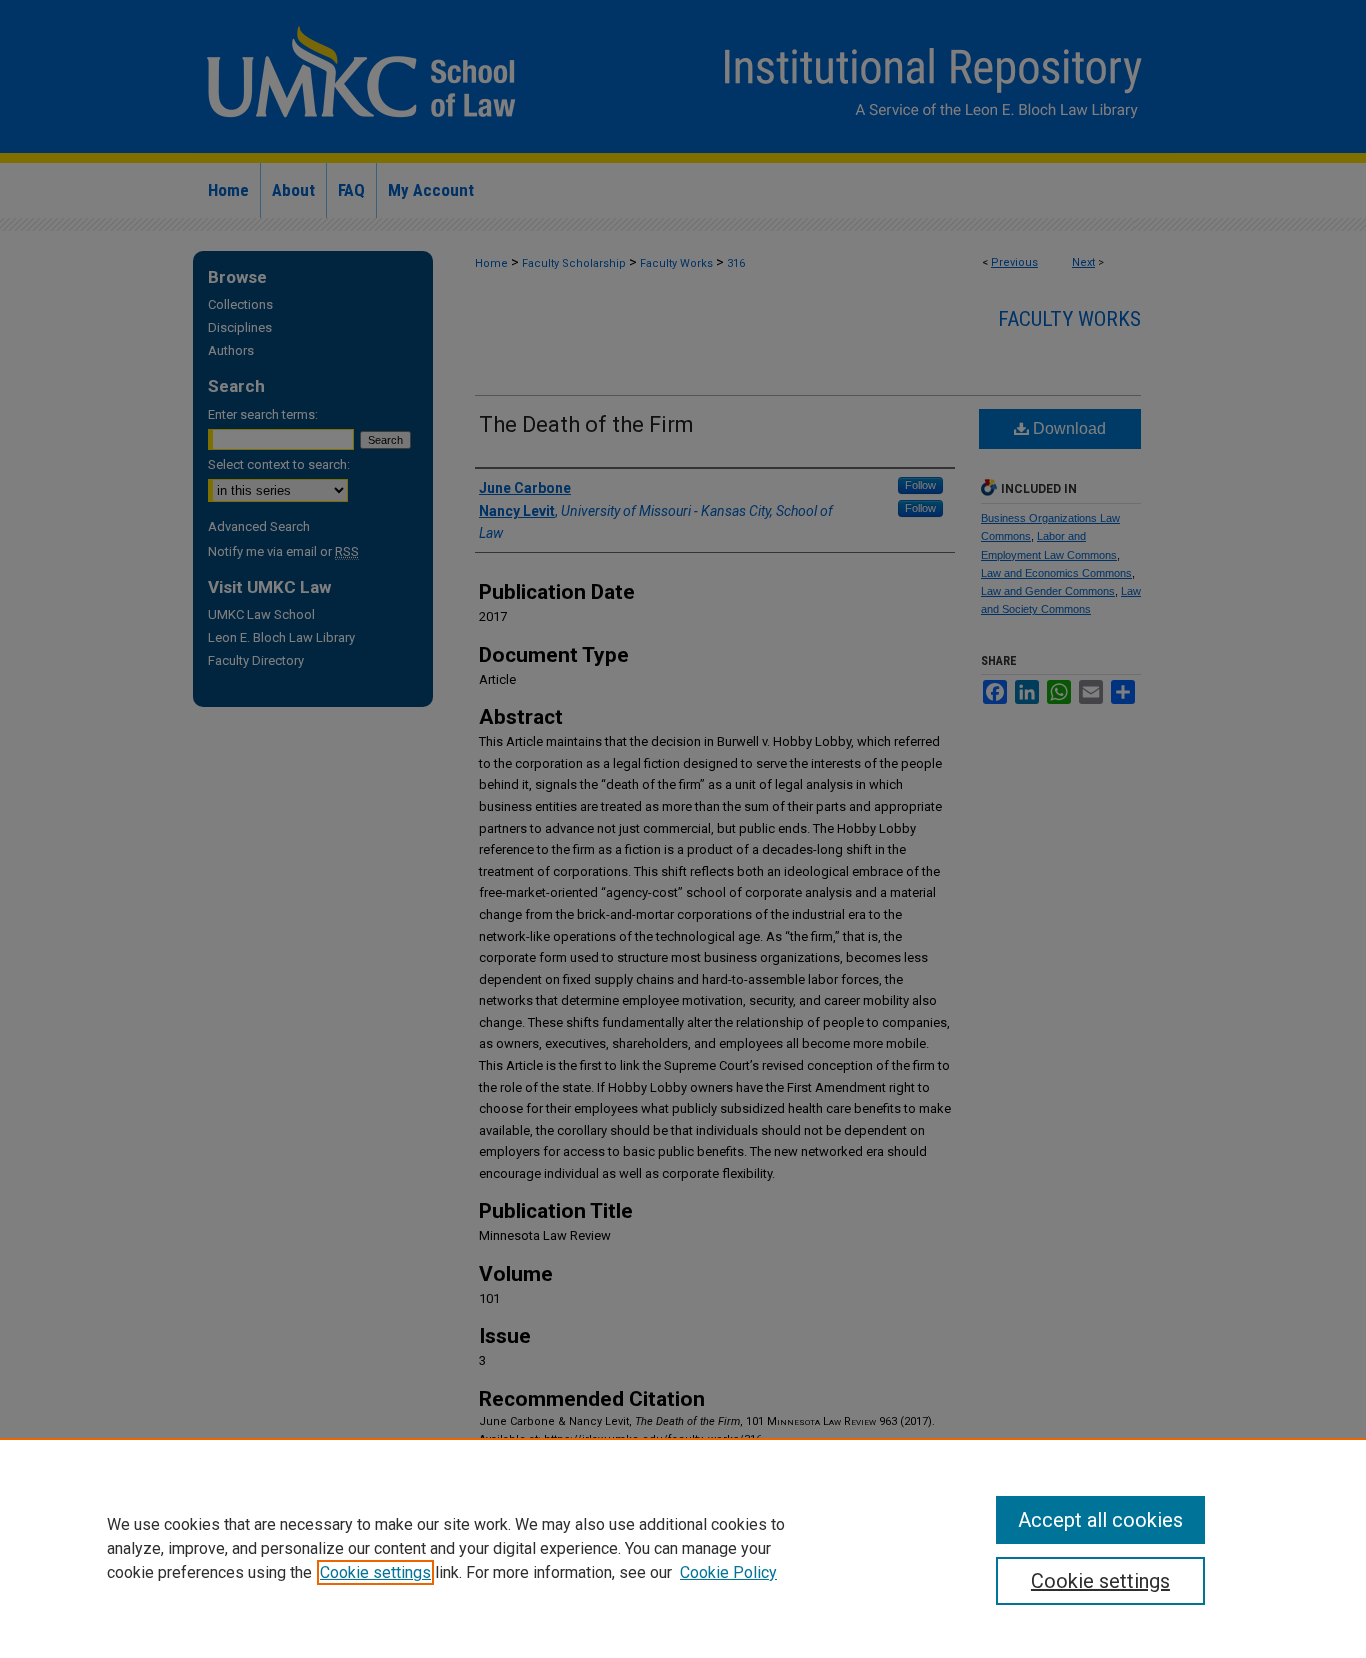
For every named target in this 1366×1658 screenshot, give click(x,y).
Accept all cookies (1100, 1520)
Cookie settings (375, 1572)
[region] (683, 1548)
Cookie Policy (728, 1572)
